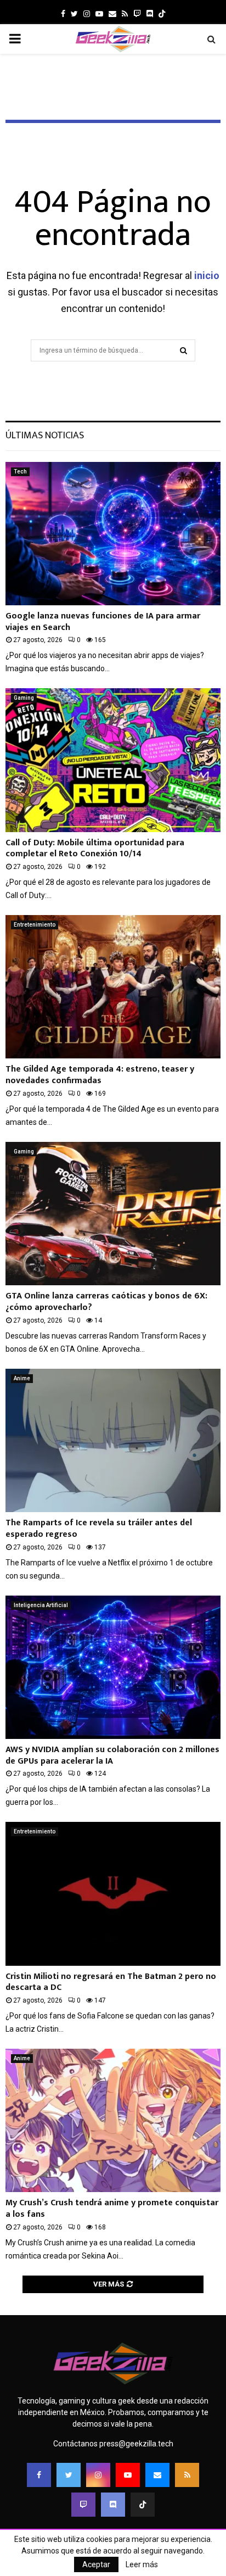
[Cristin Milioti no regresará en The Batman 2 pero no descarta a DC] (113, 1894)
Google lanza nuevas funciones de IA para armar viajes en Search (103, 622)
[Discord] (150, 14)
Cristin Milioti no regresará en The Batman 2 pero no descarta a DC (111, 1982)
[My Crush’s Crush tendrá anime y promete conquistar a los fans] (113, 2120)
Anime (22, 1378)
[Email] (157, 2475)
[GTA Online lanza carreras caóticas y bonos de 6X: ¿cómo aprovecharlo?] (113, 1214)
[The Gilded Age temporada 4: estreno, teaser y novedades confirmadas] (113, 987)
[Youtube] (128, 2475)
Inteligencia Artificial (41, 1605)
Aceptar (96, 2564)
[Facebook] (39, 2475)
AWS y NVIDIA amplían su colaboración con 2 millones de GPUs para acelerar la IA (112, 1755)
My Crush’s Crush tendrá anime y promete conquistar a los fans (112, 2209)
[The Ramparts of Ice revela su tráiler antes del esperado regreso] (113, 1440)
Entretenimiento (35, 925)
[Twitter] (69, 2475)
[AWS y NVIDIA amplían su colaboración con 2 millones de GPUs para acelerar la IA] (113, 1667)
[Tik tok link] (162, 14)
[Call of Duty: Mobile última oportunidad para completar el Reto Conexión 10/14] (113, 760)
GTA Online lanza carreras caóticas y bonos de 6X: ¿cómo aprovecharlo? (106, 1302)
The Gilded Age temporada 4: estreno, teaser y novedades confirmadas (100, 1075)
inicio (207, 275)
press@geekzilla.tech (136, 2444)
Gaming (24, 698)
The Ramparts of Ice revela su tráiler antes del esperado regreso (99, 1529)
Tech (20, 472)
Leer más (142, 2564)
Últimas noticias (45, 436)
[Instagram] (98, 2475)
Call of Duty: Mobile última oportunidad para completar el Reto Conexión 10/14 (95, 849)
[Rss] (187, 2475)
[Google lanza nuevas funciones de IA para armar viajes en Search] (113, 534)
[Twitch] (83, 2505)
